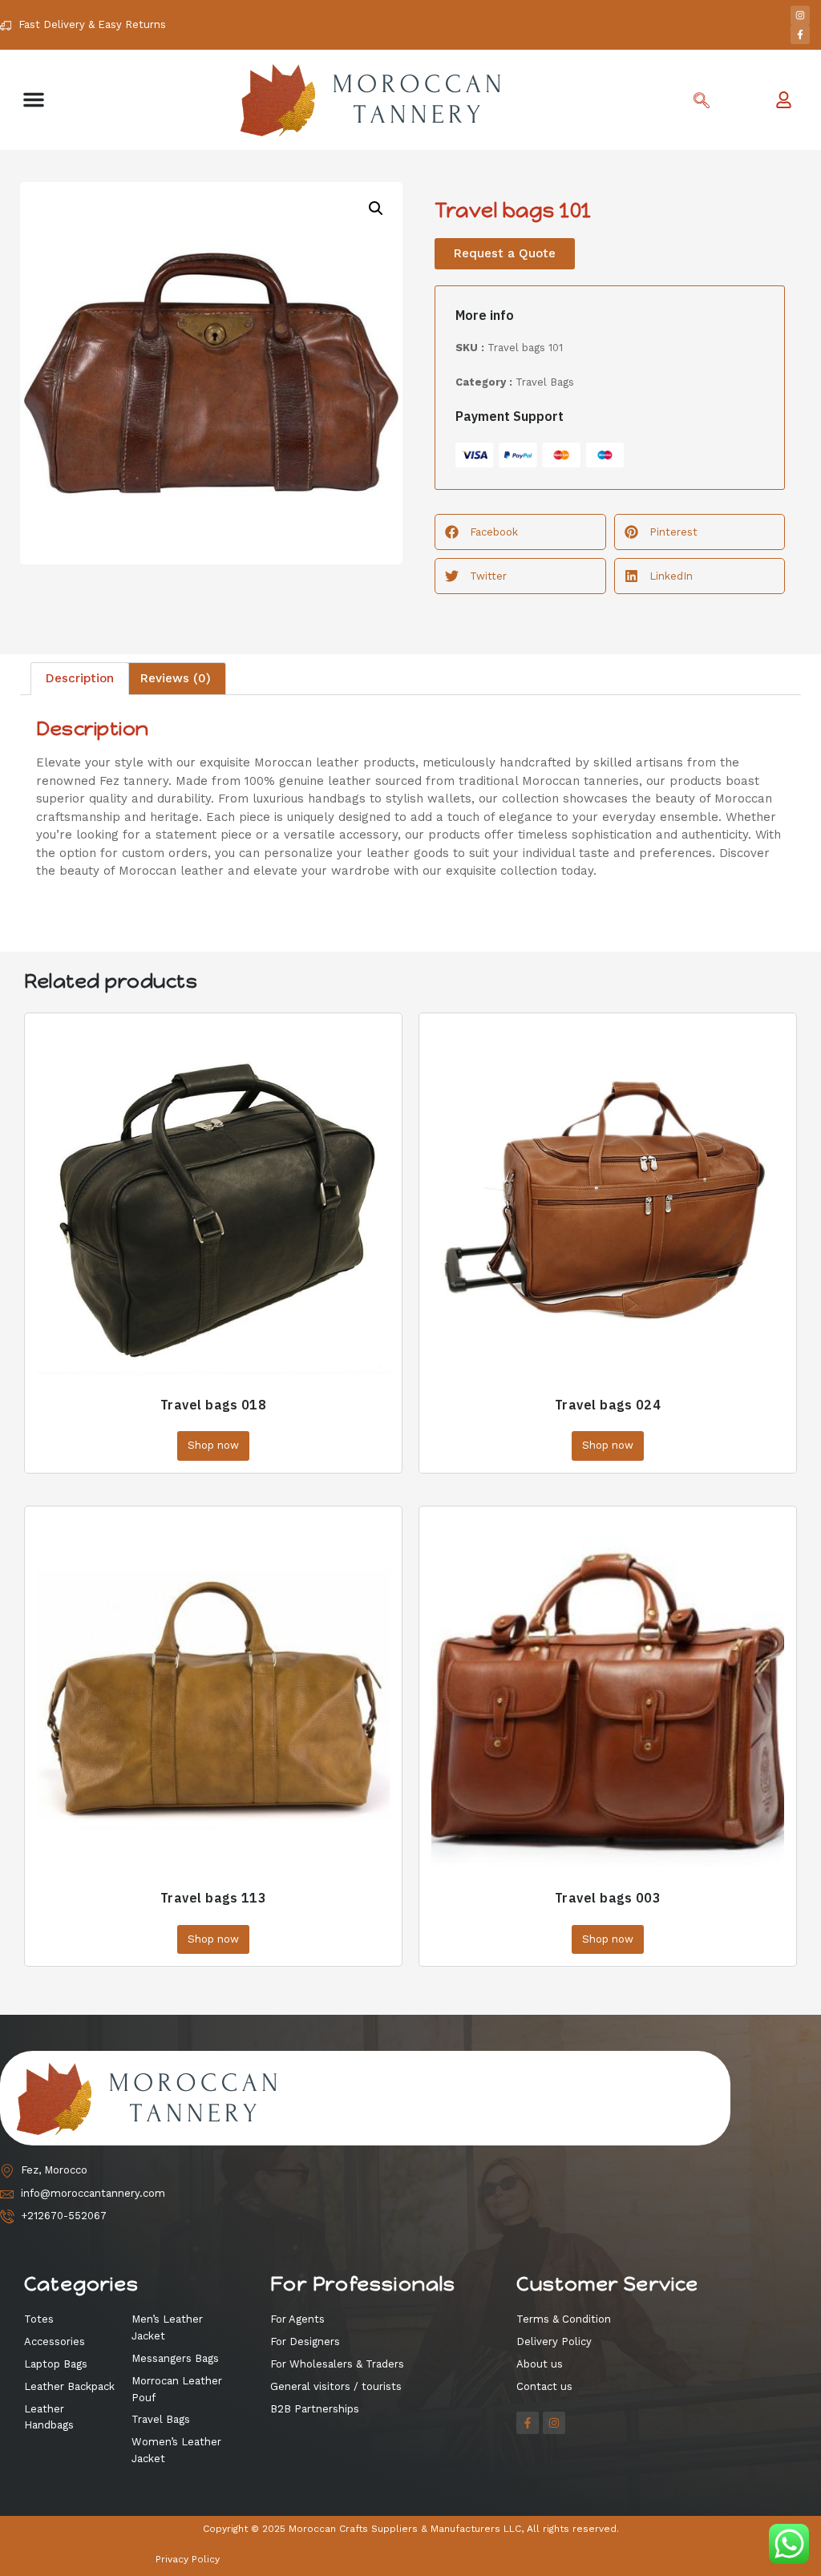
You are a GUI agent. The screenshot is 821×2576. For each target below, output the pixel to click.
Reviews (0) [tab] (176, 678)
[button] (34, 99)
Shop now (213, 1445)
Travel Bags (545, 382)
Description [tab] (80, 678)
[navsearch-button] (702, 102)
